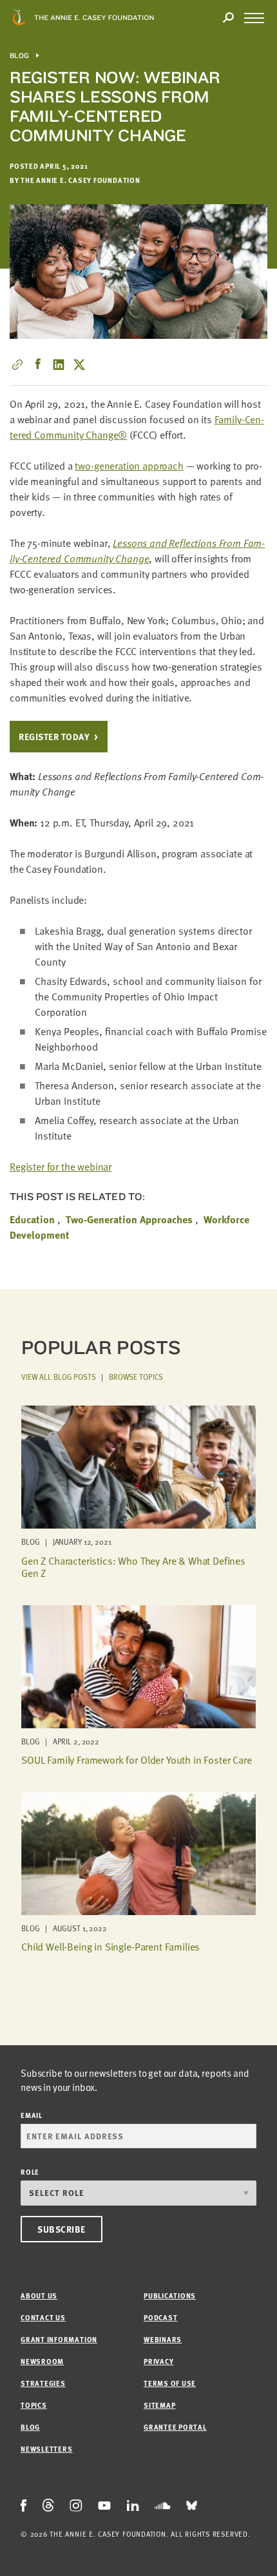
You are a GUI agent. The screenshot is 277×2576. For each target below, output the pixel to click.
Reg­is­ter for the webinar (61, 1167)
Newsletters (46, 2449)
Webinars (163, 2339)
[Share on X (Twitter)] (79, 365)
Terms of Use (170, 2383)
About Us (39, 2295)
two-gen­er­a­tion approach (129, 466)
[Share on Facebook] (38, 365)
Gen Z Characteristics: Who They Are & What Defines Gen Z (133, 1567)
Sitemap (159, 2405)
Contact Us (43, 2317)
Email (32, 2115)
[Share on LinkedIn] (59, 365)
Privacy (158, 2361)
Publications (170, 2295)
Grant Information (59, 2339)
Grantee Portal (175, 2427)
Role (30, 2172)
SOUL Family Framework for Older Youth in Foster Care (137, 1760)
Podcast (160, 2317)
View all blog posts (59, 1377)
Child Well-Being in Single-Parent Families (110, 1947)
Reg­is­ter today (54, 737)
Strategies (43, 2383)
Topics (34, 2405)
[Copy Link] (17, 365)
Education (32, 1219)
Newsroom (42, 2361)
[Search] (228, 18)
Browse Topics (136, 1377)
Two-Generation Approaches (129, 1219)
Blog (20, 56)
